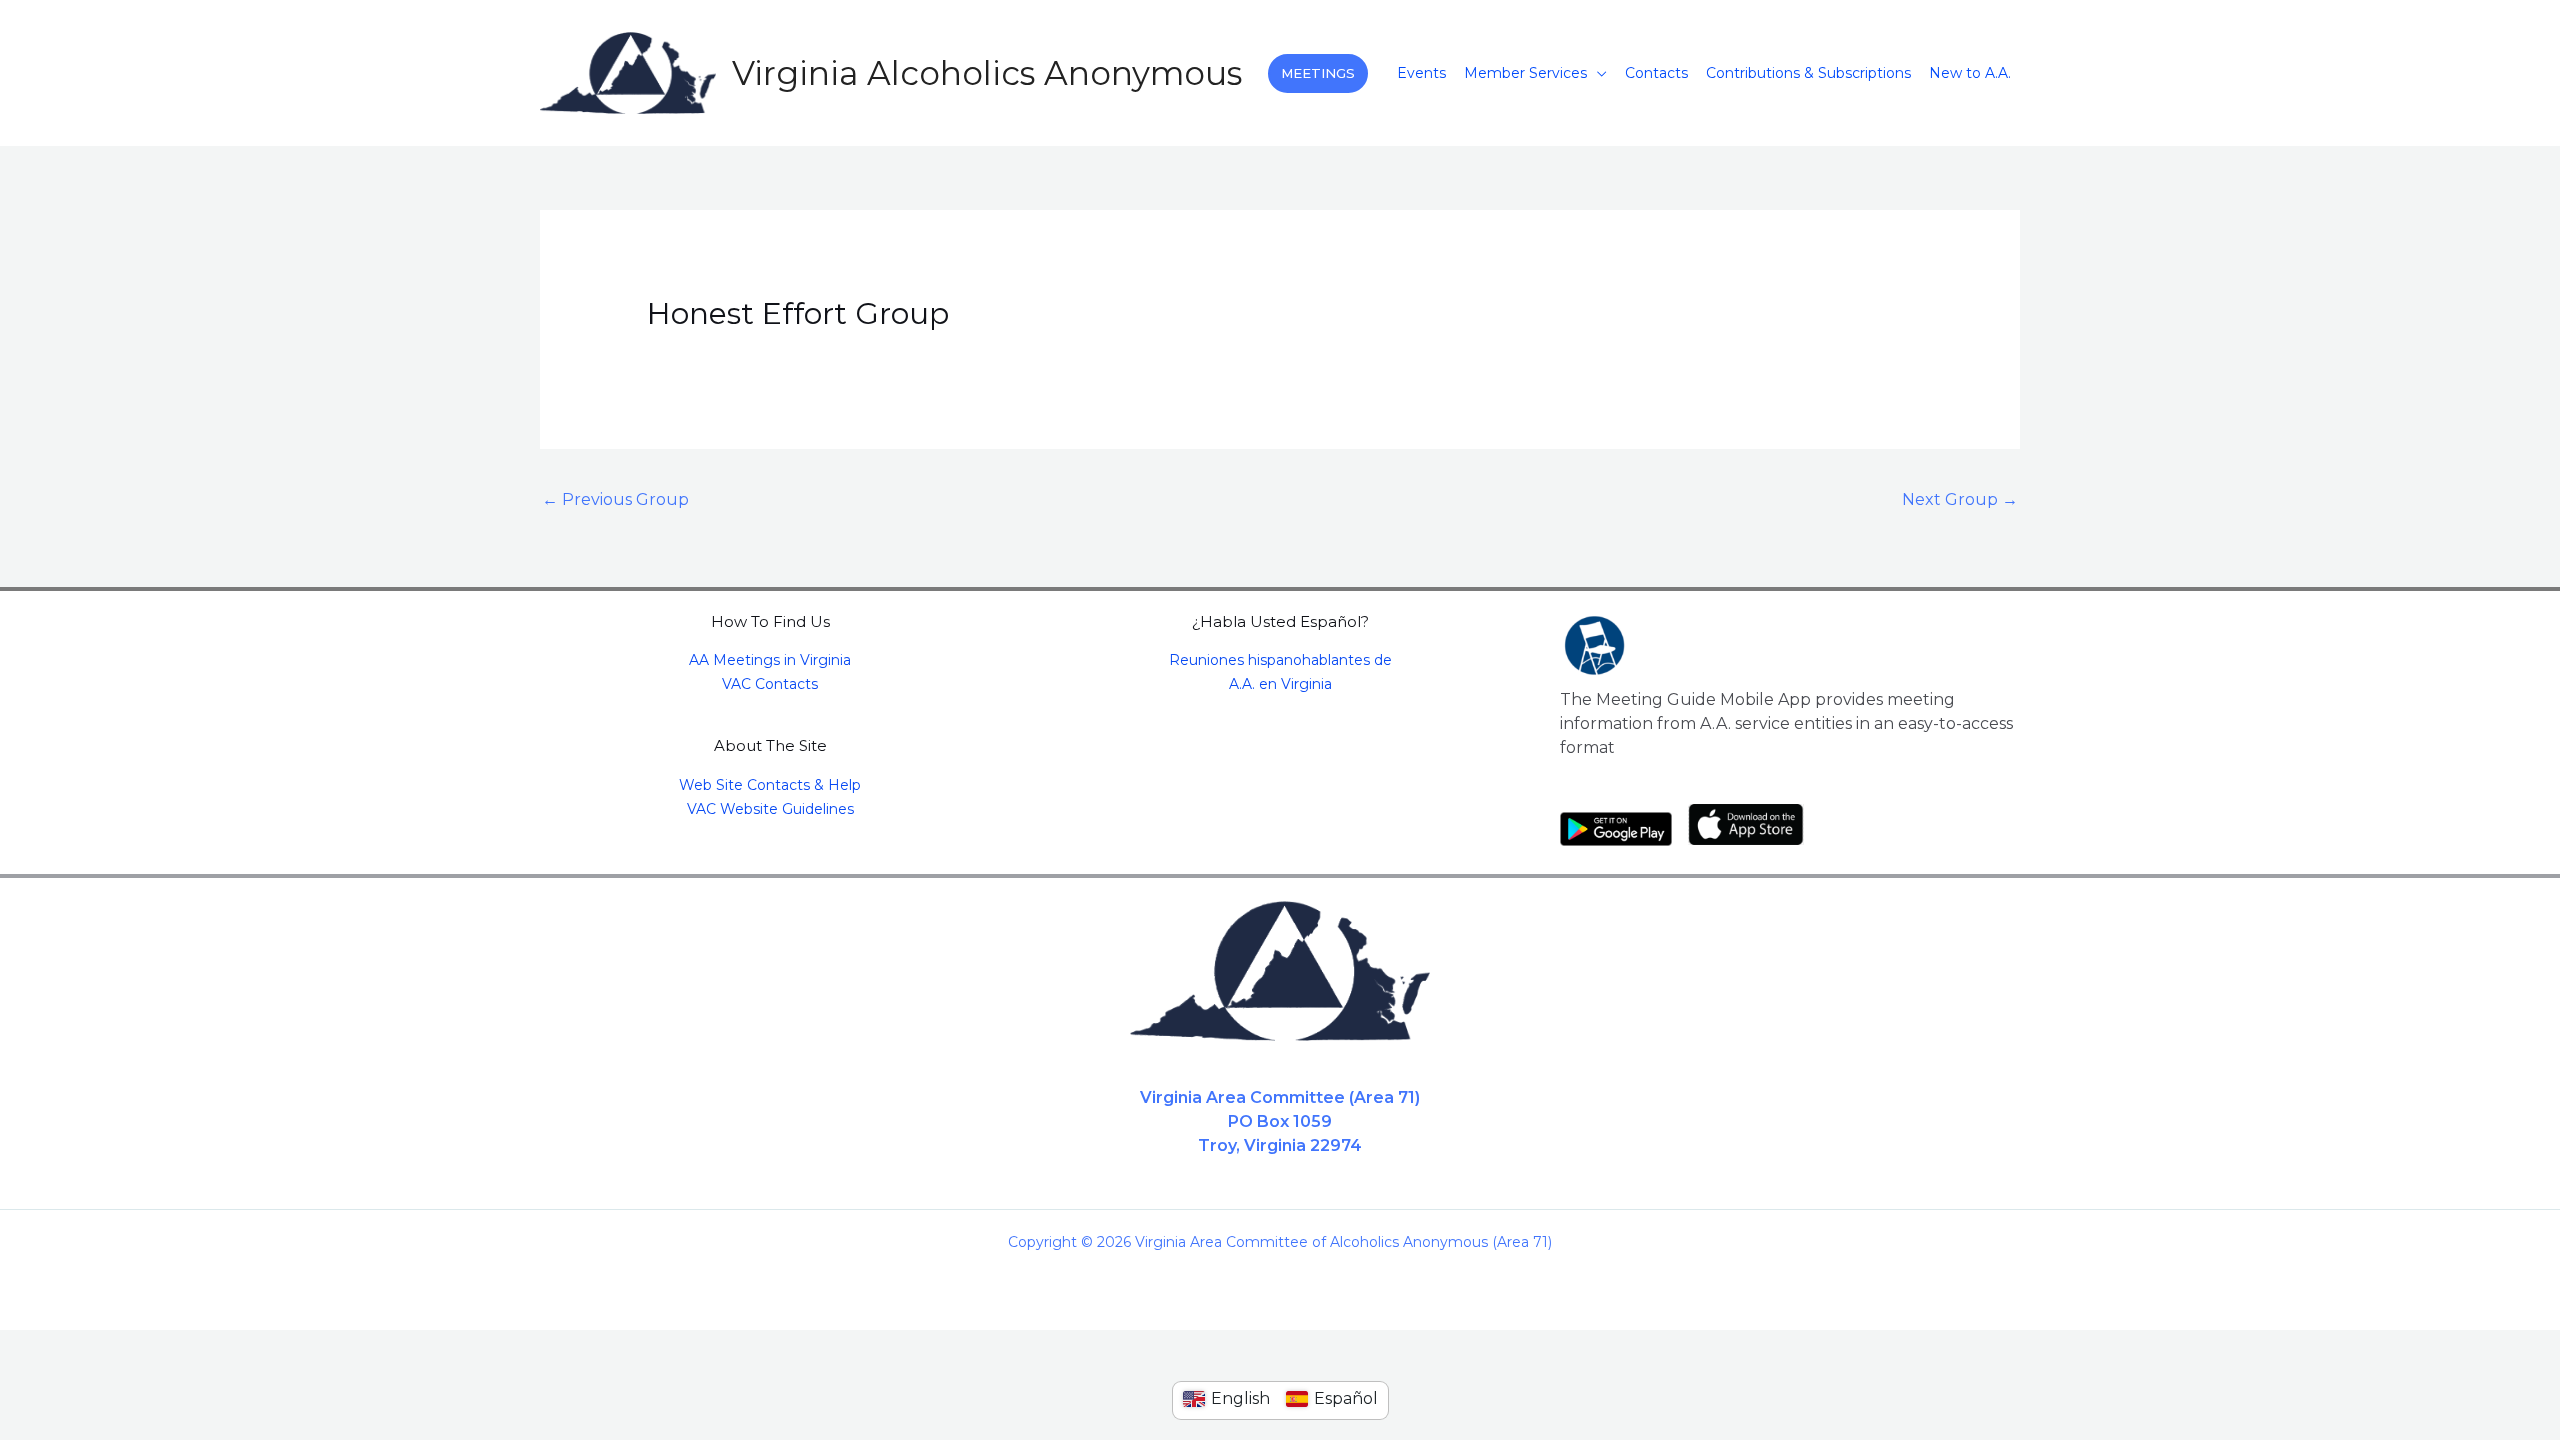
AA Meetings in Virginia (770, 660)
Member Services (1525, 73)
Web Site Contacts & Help (770, 785)
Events (1421, 73)
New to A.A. (1970, 73)
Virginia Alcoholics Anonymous (987, 73)
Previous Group (615, 499)
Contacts (1656, 73)
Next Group (1960, 499)
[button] (1318, 73)
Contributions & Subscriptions (1808, 73)
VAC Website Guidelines (770, 809)
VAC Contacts (770, 684)
